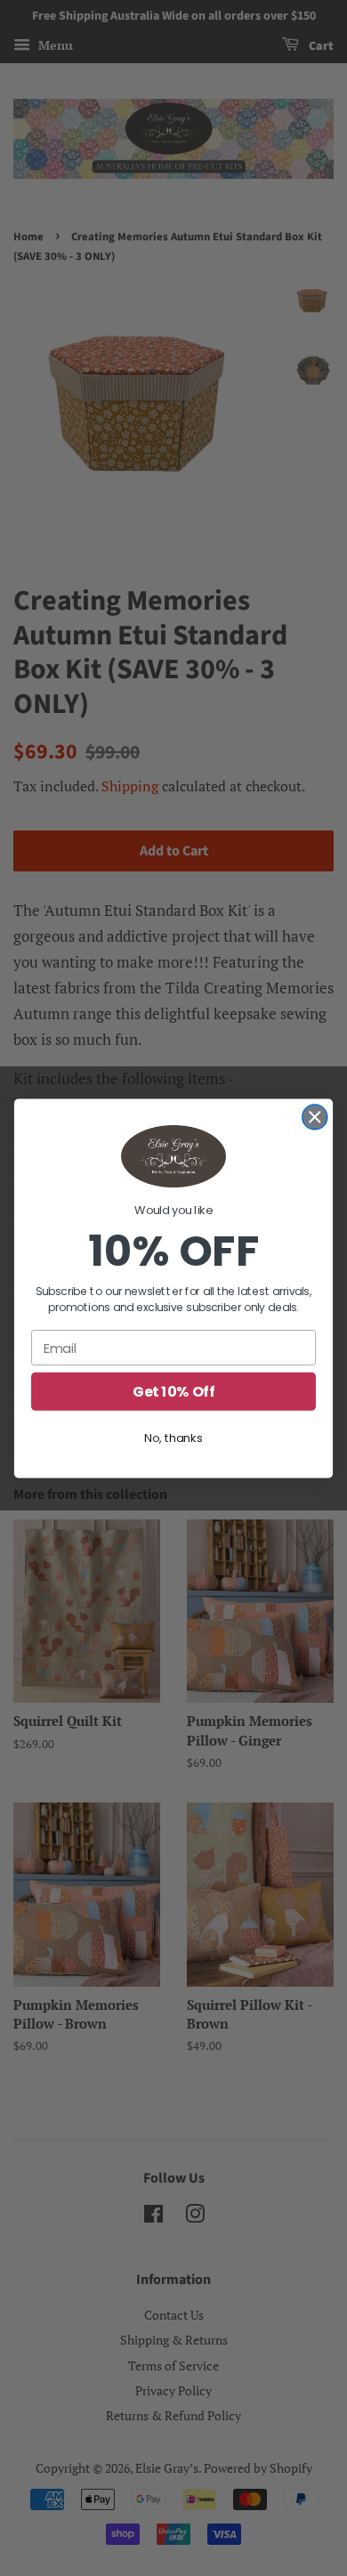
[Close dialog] (315, 1116)
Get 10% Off (173, 1391)
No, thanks (173, 1438)
